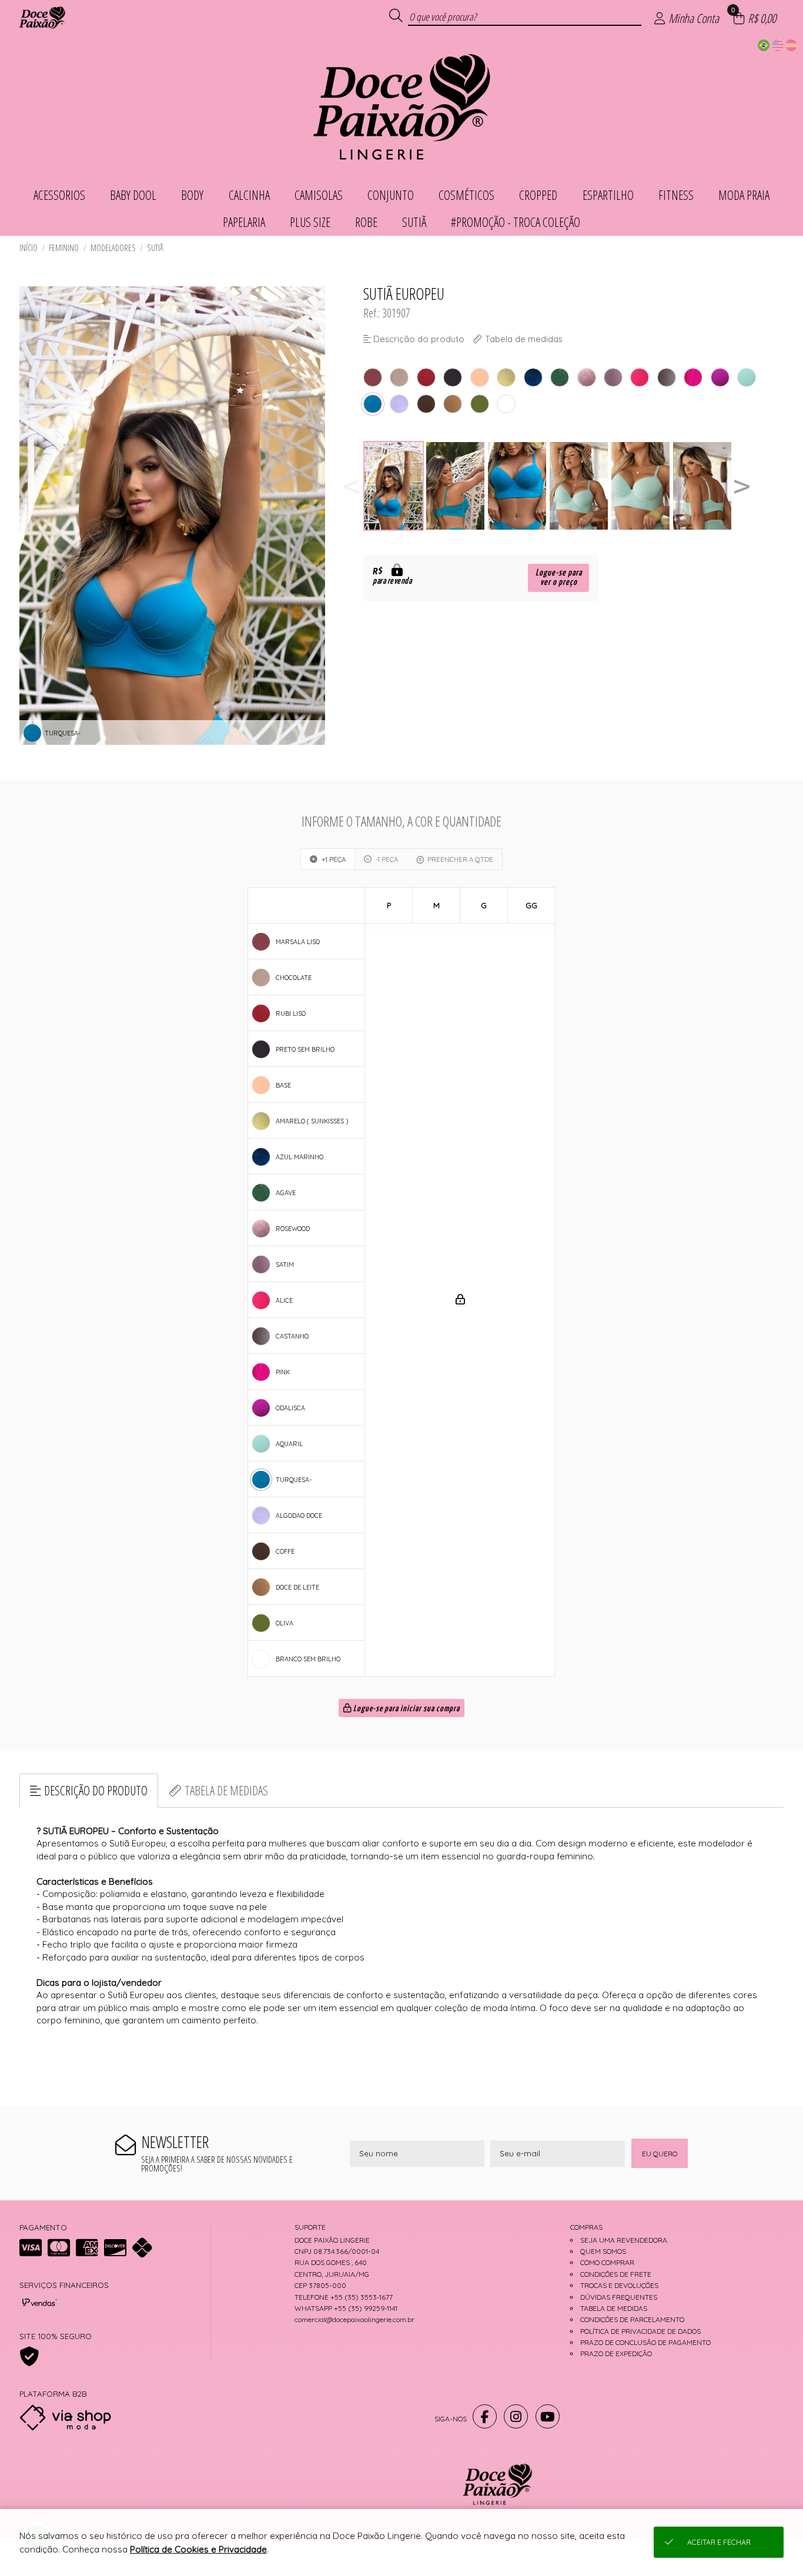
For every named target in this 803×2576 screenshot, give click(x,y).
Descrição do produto (96, 1790)
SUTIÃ (155, 248)
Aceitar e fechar (719, 2542)
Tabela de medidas (226, 1790)
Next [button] (742, 486)
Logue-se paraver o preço (559, 578)
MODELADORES (113, 248)
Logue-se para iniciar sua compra (406, 1709)
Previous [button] (352, 486)
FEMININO (64, 248)
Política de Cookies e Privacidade (198, 2549)
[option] (394, 486)
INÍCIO (29, 248)
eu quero (660, 2154)
